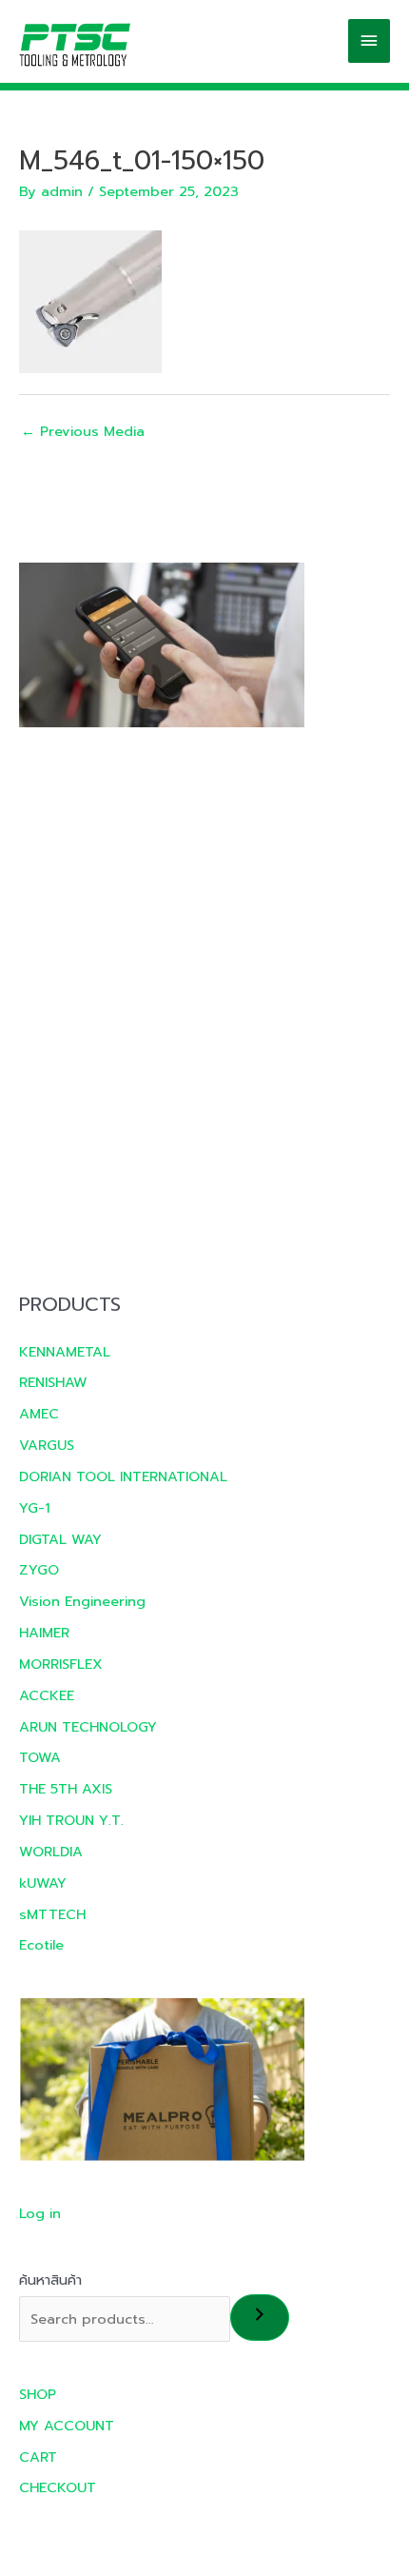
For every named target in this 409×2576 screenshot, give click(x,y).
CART (38, 2457)
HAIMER (44, 1633)
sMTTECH (52, 1914)
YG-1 (34, 1508)
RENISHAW (53, 1382)
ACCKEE (47, 1695)
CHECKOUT (58, 2487)
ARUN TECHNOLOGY (88, 1727)
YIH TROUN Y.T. (71, 1820)
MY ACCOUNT (67, 2426)
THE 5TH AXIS (66, 1789)
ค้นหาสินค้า (50, 2280)
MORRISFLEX (61, 1664)
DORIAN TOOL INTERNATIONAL (123, 1476)
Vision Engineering (82, 1601)
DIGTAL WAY (60, 1539)
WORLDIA (51, 1852)
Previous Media (83, 431)
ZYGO (39, 1570)
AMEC (39, 1414)
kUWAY (43, 1883)
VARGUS (47, 1445)
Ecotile (41, 1945)
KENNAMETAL (65, 1352)
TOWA (40, 1757)
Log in (40, 2213)
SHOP (38, 2394)
